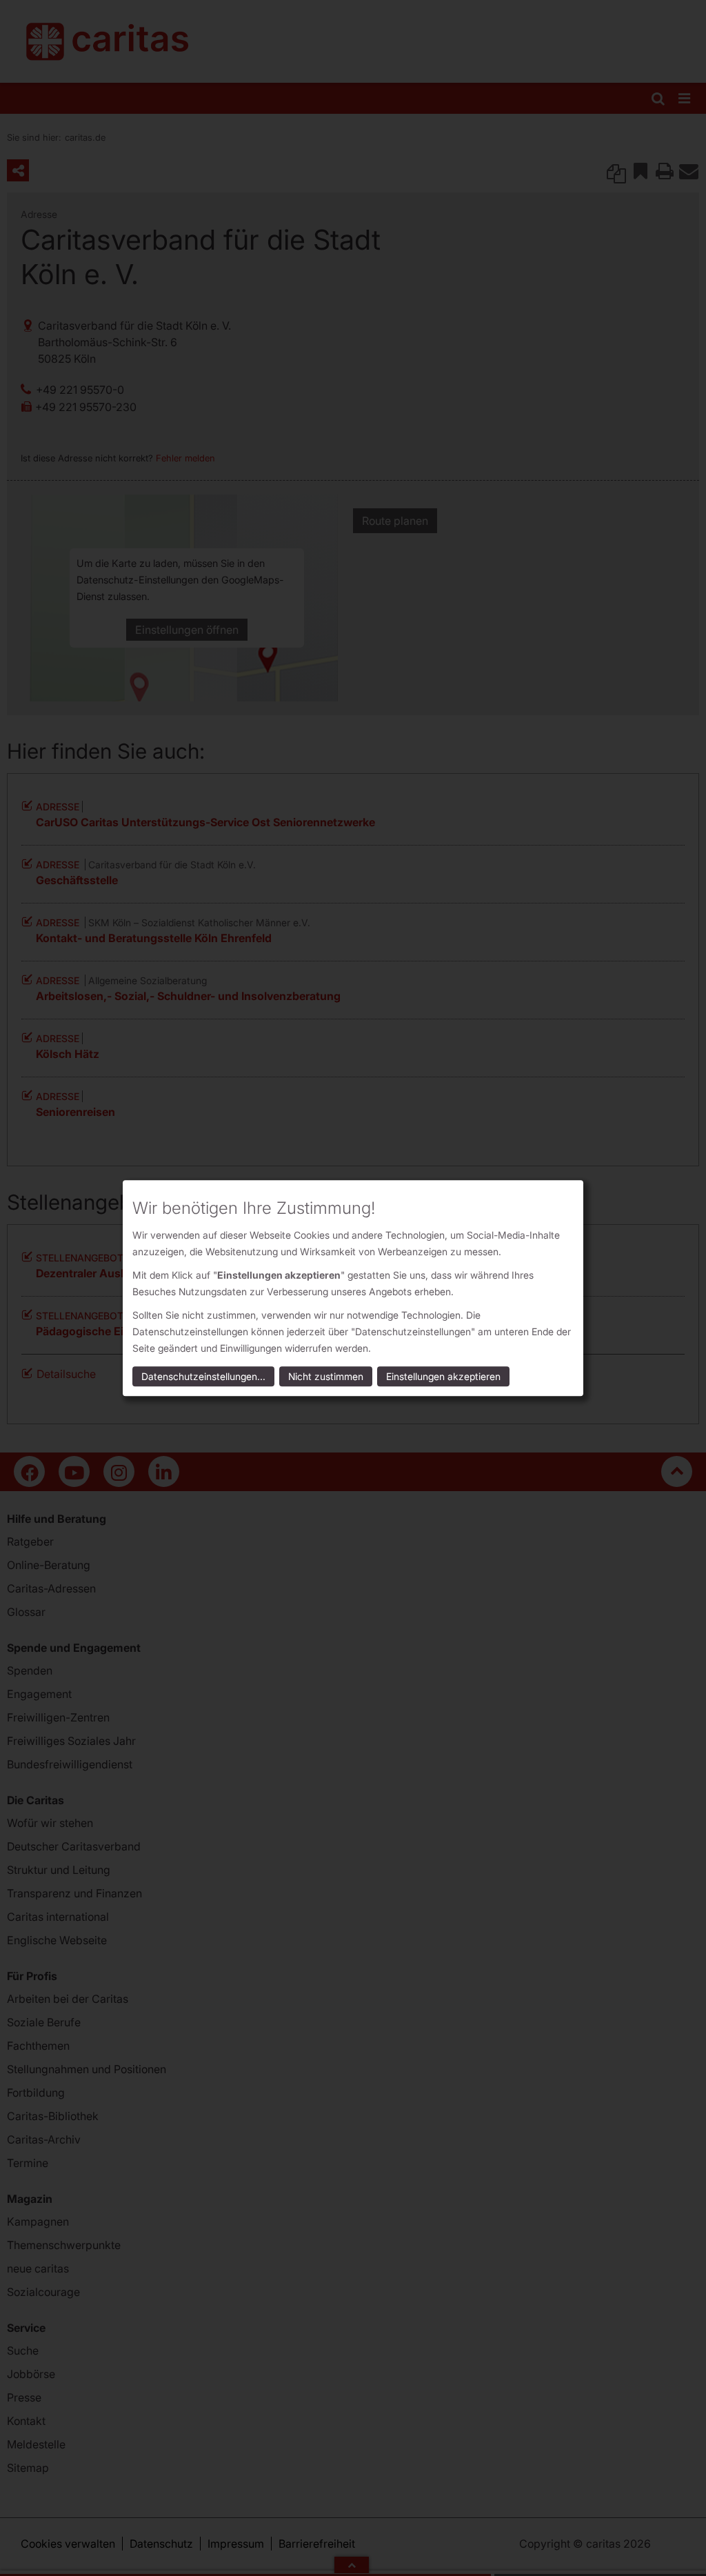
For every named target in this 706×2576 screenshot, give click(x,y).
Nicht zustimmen (326, 1376)
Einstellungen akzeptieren (443, 1376)
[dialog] (353, 1288)
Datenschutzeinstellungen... (203, 1376)
